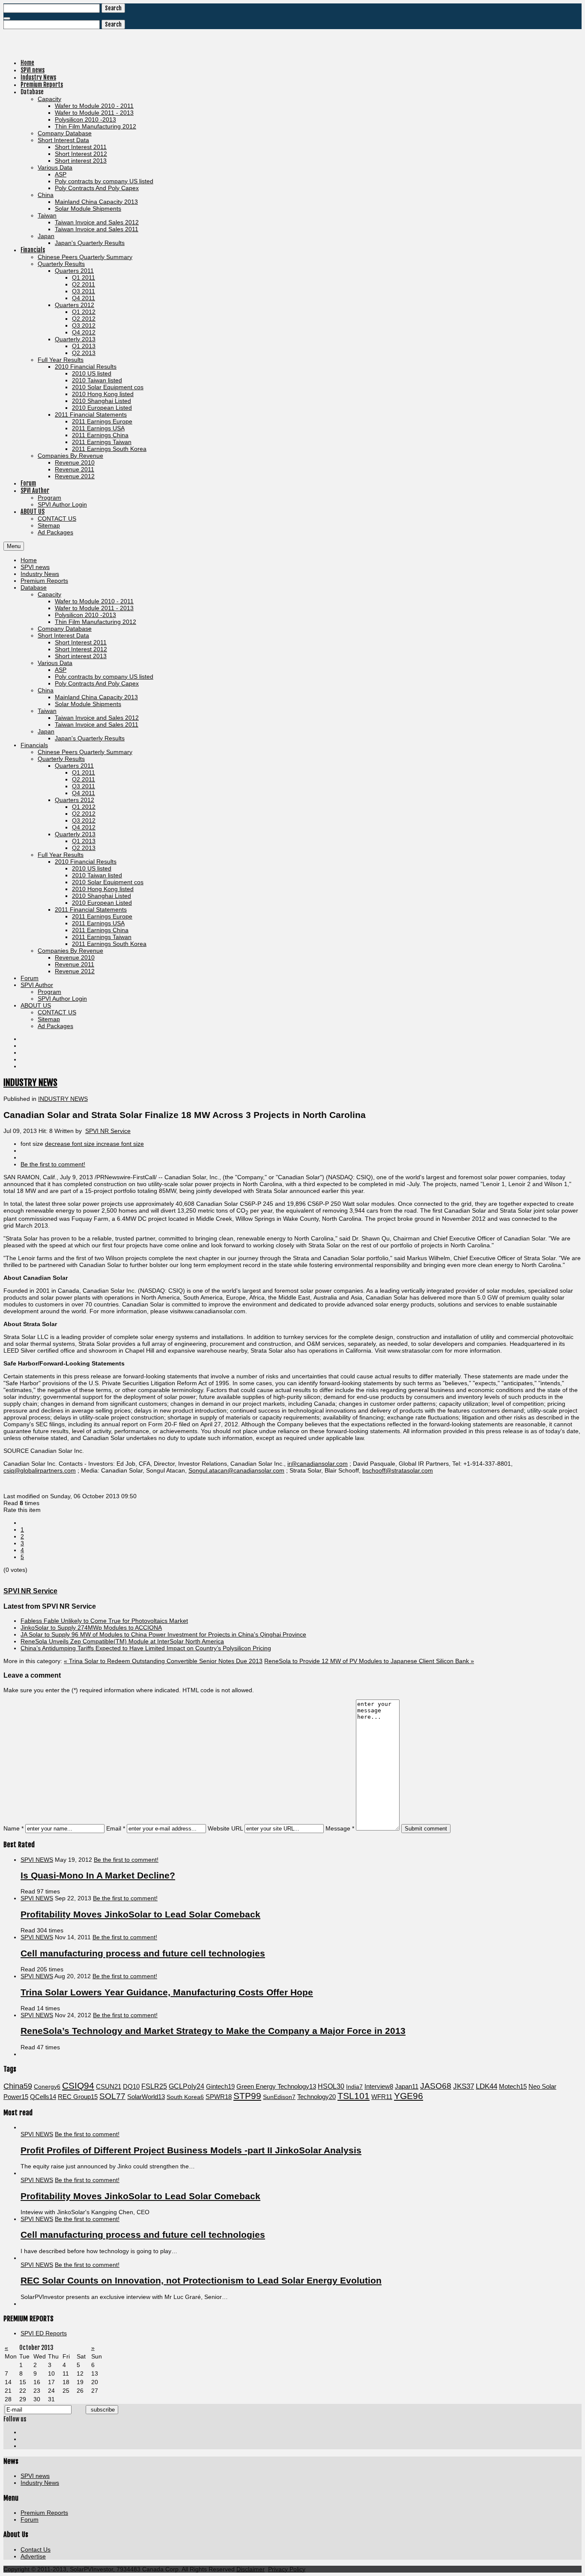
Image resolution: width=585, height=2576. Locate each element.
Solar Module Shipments (88, 704)
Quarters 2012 (75, 800)
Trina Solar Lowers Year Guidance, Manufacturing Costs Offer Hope (167, 1992)
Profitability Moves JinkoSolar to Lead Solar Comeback (140, 1914)
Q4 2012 (84, 827)
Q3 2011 (84, 786)
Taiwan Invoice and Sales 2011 (97, 724)
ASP (61, 670)
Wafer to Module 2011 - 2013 (94, 608)
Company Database (65, 629)
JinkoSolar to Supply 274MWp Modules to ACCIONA (91, 1628)
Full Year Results (61, 855)
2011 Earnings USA (98, 923)
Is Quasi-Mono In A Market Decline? (98, 1875)
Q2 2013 (84, 848)
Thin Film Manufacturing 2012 (96, 622)
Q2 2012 (84, 814)
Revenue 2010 (75, 957)
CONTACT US (57, 1012)
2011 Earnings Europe (102, 916)
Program (49, 992)
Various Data (55, 663)
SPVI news (35, 567)
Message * (340, 1828)
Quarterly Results (61, 759)
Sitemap (49, 1019)
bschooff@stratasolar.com (398, 1470)
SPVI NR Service (108, 1131)
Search (113, 8)
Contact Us (36, 2549)
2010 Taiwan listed (97, 875)
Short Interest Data (63, 635)
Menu (14, 546)
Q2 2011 (84, 779)
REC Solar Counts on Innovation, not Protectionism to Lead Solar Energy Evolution (201, 2280)
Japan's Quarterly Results (90, 738)
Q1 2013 (84, 841)
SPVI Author (37, 985)
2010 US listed (92, 868)
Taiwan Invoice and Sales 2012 (97, 718)
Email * (116, 1828)
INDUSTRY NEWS (30, 1082)
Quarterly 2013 (75, 834)
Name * (13, 1828)
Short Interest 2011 (81, 642)
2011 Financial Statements (91, 909)
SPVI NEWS (37, 1860)
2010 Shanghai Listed (101, 896)
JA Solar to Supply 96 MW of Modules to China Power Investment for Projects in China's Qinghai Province (163, 1634)
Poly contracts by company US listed (104, 677)
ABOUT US (36, 1005)
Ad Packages (55, 1026)
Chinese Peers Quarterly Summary (85, 752)
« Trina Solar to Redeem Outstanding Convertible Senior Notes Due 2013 (163, 1661)
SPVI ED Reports (44, 2333)
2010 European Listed (102, 903)
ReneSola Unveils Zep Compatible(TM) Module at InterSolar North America (122, 1641)
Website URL (225, 1828)
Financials (34, 745)
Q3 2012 (84, 820)
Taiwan (47, 711)
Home (29, 560)
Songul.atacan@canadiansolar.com (236, 1470)
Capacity (49, 594)
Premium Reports (44, 581)
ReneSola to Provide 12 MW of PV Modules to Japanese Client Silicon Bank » (369, 1661)
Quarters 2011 (74, 766)
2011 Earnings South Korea (109, 944)
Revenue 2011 (75, 964)
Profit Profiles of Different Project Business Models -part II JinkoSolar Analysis (191, 2150)
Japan (46, 731)
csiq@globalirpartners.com (40, 1470)
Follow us (15, 2419)
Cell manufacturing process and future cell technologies (143, 1953)
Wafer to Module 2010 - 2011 (94, 601)
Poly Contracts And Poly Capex (97, 683)
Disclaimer (251, 2569)
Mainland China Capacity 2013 (96, 697)
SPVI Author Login (62, 999)
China (46, 690)
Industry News (40, 574)
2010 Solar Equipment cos (108, 882)
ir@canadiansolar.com (318, 1464)
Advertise (33, 2556)
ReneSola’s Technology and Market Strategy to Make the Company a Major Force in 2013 (213, 2031)
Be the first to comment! (126, 1860)
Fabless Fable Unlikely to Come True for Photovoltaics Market (104, 1621)
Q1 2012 (84, 807)
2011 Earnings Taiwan (102, 937)
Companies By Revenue (70, 951)
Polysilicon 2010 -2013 (85, 615)
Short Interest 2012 (81, 649)
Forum (30, 978)
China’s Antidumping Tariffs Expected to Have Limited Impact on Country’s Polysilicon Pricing (146, 1648)
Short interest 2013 (81, 656)
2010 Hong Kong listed (103, 889)
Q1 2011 (84, 772)
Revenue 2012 (75, 971)
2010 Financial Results (86, 862)
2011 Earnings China (100, 930)
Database (34, 587)
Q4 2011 (84, 793)
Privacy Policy (287, 2569)
